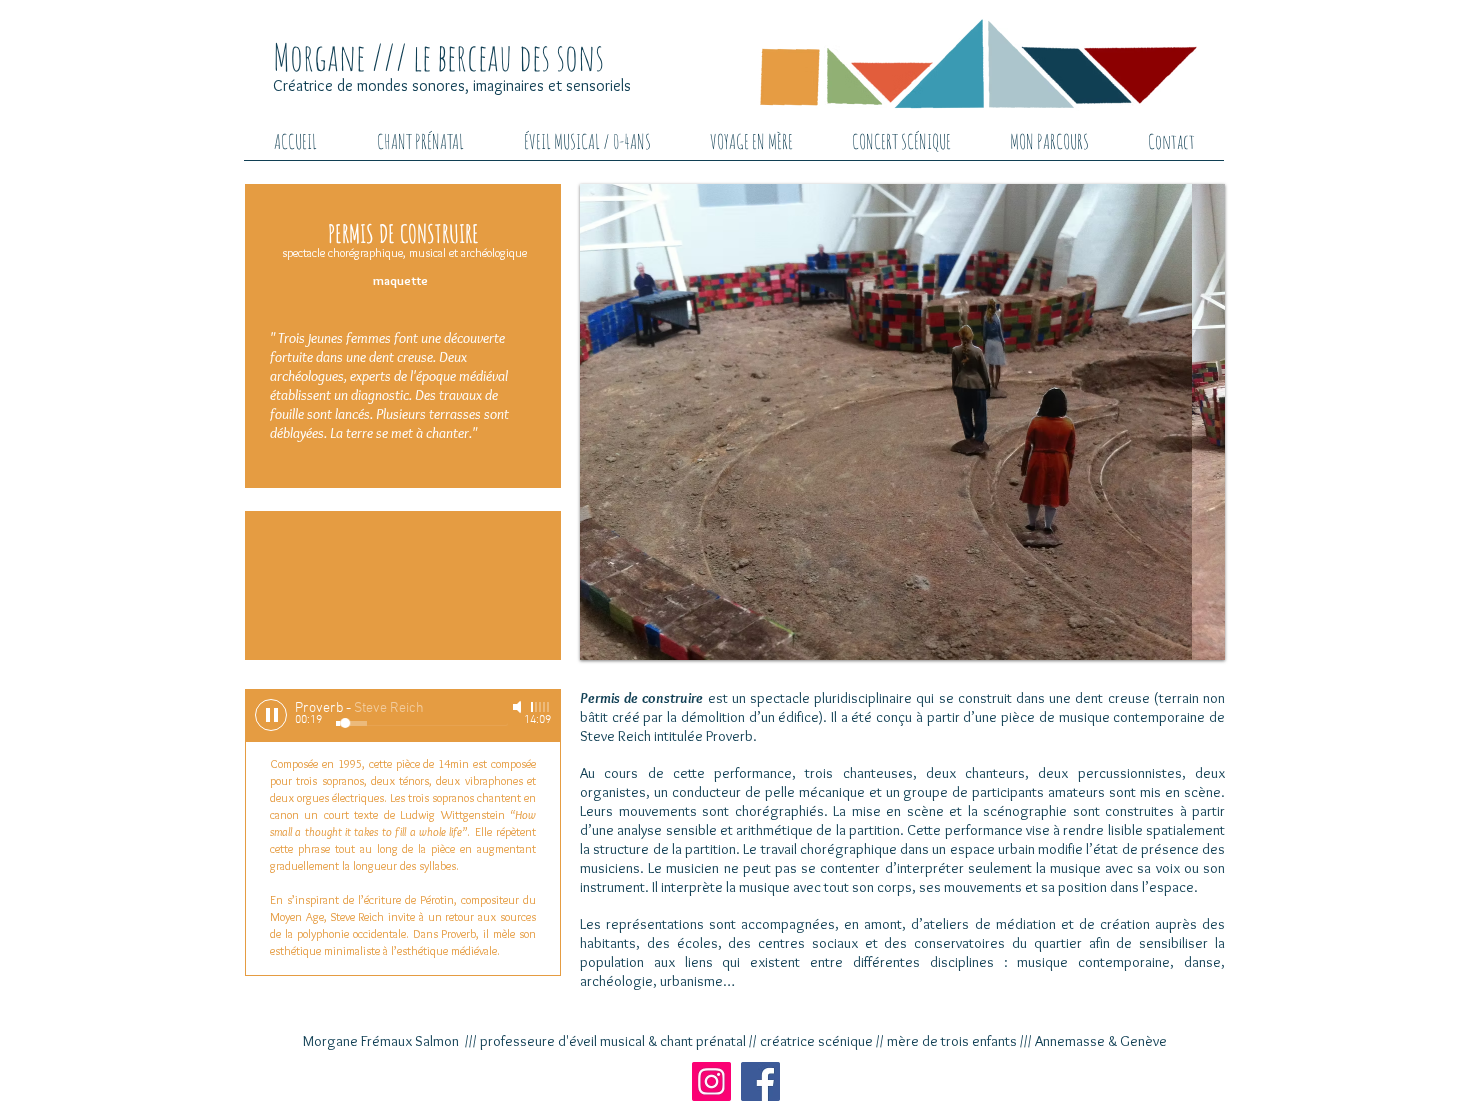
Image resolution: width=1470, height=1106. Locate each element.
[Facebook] (760, 1081)
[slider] (541, 707)
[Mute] (519, 707)
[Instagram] (711, 1081)
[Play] (271, 715)
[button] (995, 422)
